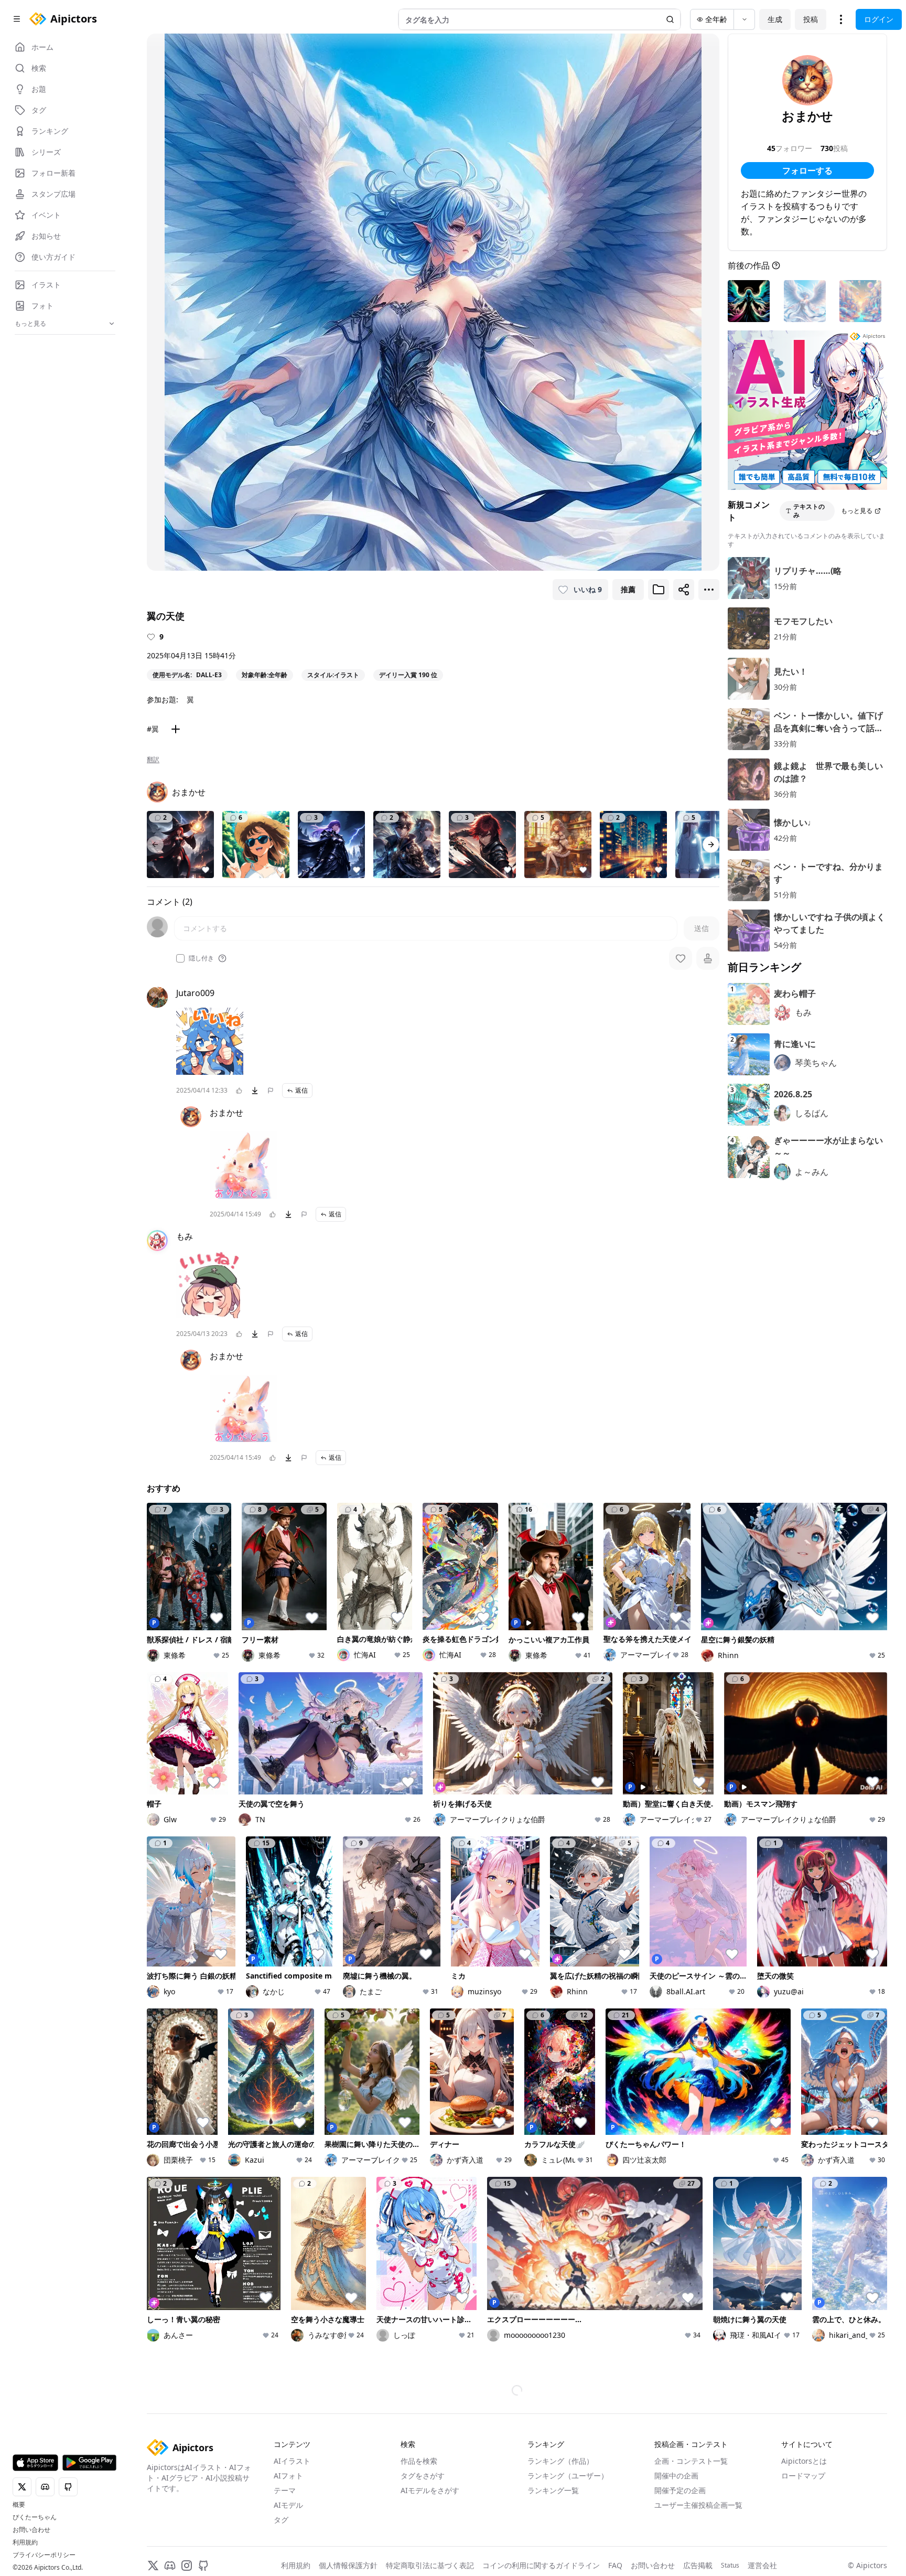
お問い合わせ (31, 2530)
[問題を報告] (271, 1091)
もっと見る (857, 511)
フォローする (807, 170)
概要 (19, 2505)
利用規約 (25, 2542)
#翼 (153, 729)
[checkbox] (180, 958)
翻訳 (153, 760)
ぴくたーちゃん (35, 2517)
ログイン (879, 19)
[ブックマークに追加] (659, 590)
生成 (775, 19)
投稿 (811, 19)
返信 (301, 1090)
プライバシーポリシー (44, 2555)
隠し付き (201, 958)
